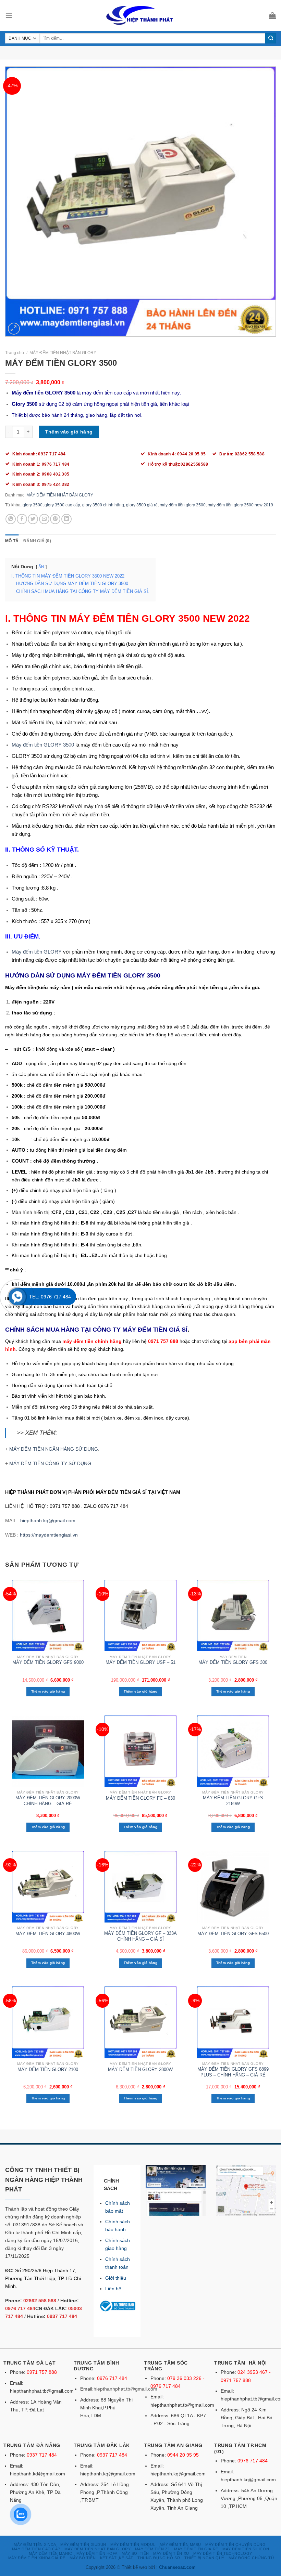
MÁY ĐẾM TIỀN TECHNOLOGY (223, 2553)
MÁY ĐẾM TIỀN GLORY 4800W (48, 1934)
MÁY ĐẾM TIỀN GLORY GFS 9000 (48, 1662)
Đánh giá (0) (37, 541)
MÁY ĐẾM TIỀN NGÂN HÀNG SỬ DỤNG (54, 1449)
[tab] (12, 541)
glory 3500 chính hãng (103, 505)
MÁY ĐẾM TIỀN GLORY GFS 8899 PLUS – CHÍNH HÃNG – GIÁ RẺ (233, 2072)
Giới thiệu (116, 2278)
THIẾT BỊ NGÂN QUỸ (204, 2558)
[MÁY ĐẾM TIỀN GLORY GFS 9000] (48, 1615)
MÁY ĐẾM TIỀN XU (171, 2553)
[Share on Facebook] (22, 519)
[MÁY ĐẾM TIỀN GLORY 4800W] (48, 1887)
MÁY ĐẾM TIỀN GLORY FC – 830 (140, 1798)
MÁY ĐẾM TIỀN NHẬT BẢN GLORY (63, 353)
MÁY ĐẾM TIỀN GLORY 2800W (140, 2069)
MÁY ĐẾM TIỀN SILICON (246, 2549)
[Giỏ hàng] (272, 15)
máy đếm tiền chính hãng (92, 1341)
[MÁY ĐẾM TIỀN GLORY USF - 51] (140, 1615)
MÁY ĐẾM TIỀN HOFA (97, 2553)
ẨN (41, 567)
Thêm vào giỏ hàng (69, 432)
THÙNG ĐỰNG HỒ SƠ (159, 2558)
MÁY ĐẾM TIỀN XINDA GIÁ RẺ (37, 2558)
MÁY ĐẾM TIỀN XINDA (35, 2545)
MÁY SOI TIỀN (135, 2553)
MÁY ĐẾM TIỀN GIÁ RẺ (196, 2549)
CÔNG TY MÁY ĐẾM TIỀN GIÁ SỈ (140, 1330)
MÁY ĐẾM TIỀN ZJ (152, 2549)
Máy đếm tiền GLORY (37, 952)
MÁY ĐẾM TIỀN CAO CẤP (36, 2549)
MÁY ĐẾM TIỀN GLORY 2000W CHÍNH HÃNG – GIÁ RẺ (48, 1801)
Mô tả (12, 541)
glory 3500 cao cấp (62, 505)
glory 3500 (33, 505)
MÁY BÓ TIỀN (83, 2558)
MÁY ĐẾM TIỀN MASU (180, 2545)
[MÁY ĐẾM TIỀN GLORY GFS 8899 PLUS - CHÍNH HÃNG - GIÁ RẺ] (233, 2022)
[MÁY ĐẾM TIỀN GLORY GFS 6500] (233, 1887)
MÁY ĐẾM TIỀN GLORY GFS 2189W (233, 1801)
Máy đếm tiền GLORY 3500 (43, 745)
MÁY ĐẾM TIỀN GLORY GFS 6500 (233, 1934)
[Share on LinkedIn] (66, 519)
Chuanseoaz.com (177, 2567)
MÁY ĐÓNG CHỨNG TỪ (251, 2558)
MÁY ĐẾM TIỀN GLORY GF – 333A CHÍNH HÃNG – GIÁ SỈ (140, 1936)
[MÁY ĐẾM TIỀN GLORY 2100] (48, 2022)
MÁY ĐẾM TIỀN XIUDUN (83, 2545)
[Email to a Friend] (44, 519)
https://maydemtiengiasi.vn (49, 1535)
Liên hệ (113, 2289)
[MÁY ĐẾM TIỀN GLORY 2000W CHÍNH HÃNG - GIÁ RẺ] (48, 1751)
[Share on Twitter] (33, 519)
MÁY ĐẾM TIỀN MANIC (50, 2553)
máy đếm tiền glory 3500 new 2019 (240, 505)
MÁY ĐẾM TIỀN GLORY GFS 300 (233, 1662)
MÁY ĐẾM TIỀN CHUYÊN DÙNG (235, 2545)
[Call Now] (17, 1297)
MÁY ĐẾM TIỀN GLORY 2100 (48, 2069)
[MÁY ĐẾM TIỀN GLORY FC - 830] (140, 1751)
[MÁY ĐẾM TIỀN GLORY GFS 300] (233, 1615)
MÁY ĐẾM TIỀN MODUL (133, 2545)
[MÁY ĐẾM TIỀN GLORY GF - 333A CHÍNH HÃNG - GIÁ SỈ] (140, 1887)
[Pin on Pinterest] (55, 519)
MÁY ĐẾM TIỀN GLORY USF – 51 (140, 1662)
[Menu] (9, 15)
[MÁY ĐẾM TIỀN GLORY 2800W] (140, 2022)
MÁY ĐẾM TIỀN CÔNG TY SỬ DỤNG (50, 1463)
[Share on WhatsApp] (11, 519)
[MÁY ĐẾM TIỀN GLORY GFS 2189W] (233, 1751)
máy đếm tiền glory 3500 (183, 505)
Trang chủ (15, 353)
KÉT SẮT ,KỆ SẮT (117, 2558)
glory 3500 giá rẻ (142, 505)
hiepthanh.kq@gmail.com (48, 1520)
